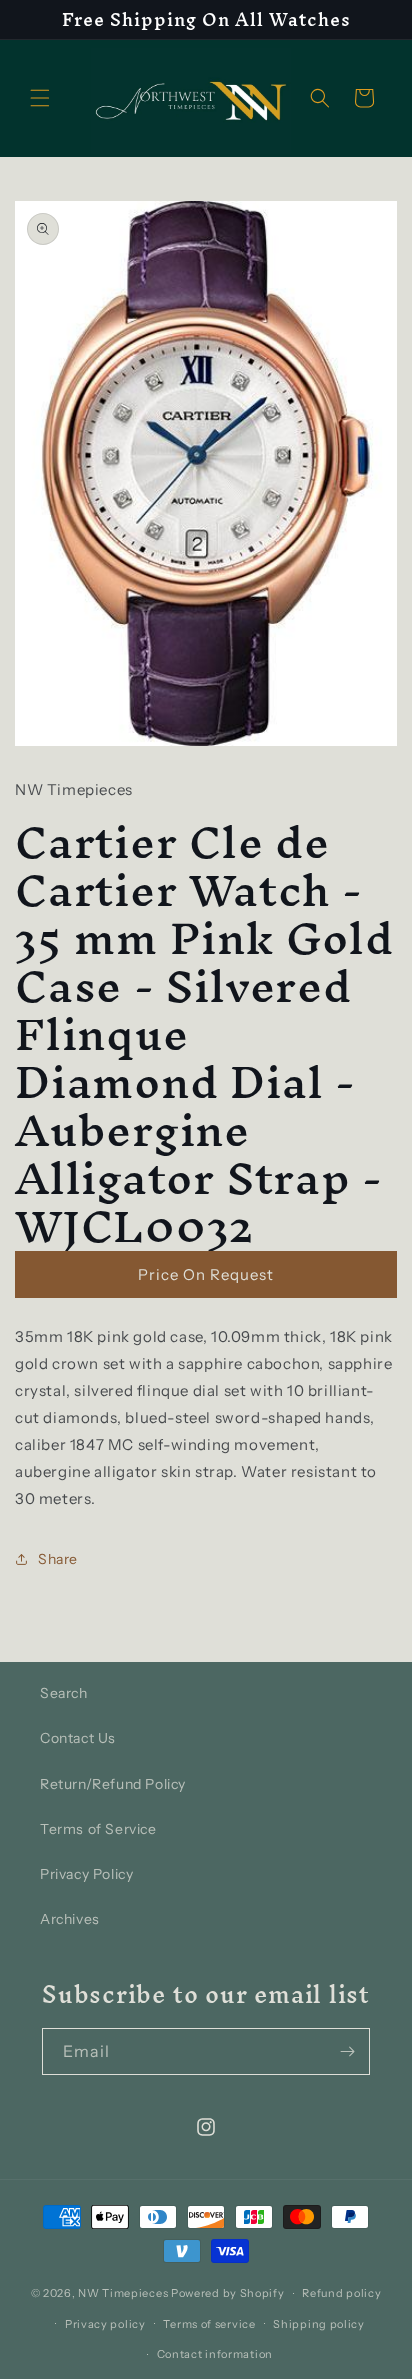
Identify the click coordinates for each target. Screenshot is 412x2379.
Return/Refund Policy (113, 1784)
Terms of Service (98, 1829)
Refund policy (341, 2293)
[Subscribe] (347, 2051)
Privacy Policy (86, 1874)
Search (64, 1693)
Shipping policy (319, 2324)
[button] (40, 98)
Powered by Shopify (228, 2293)
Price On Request (206, 1274)
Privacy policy (105, 2324)
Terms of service (209, 2324)
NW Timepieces (123, 2293)
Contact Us (78, 1738)
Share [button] (58, 1559)
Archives (70, 1919)
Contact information (215, 2354)
